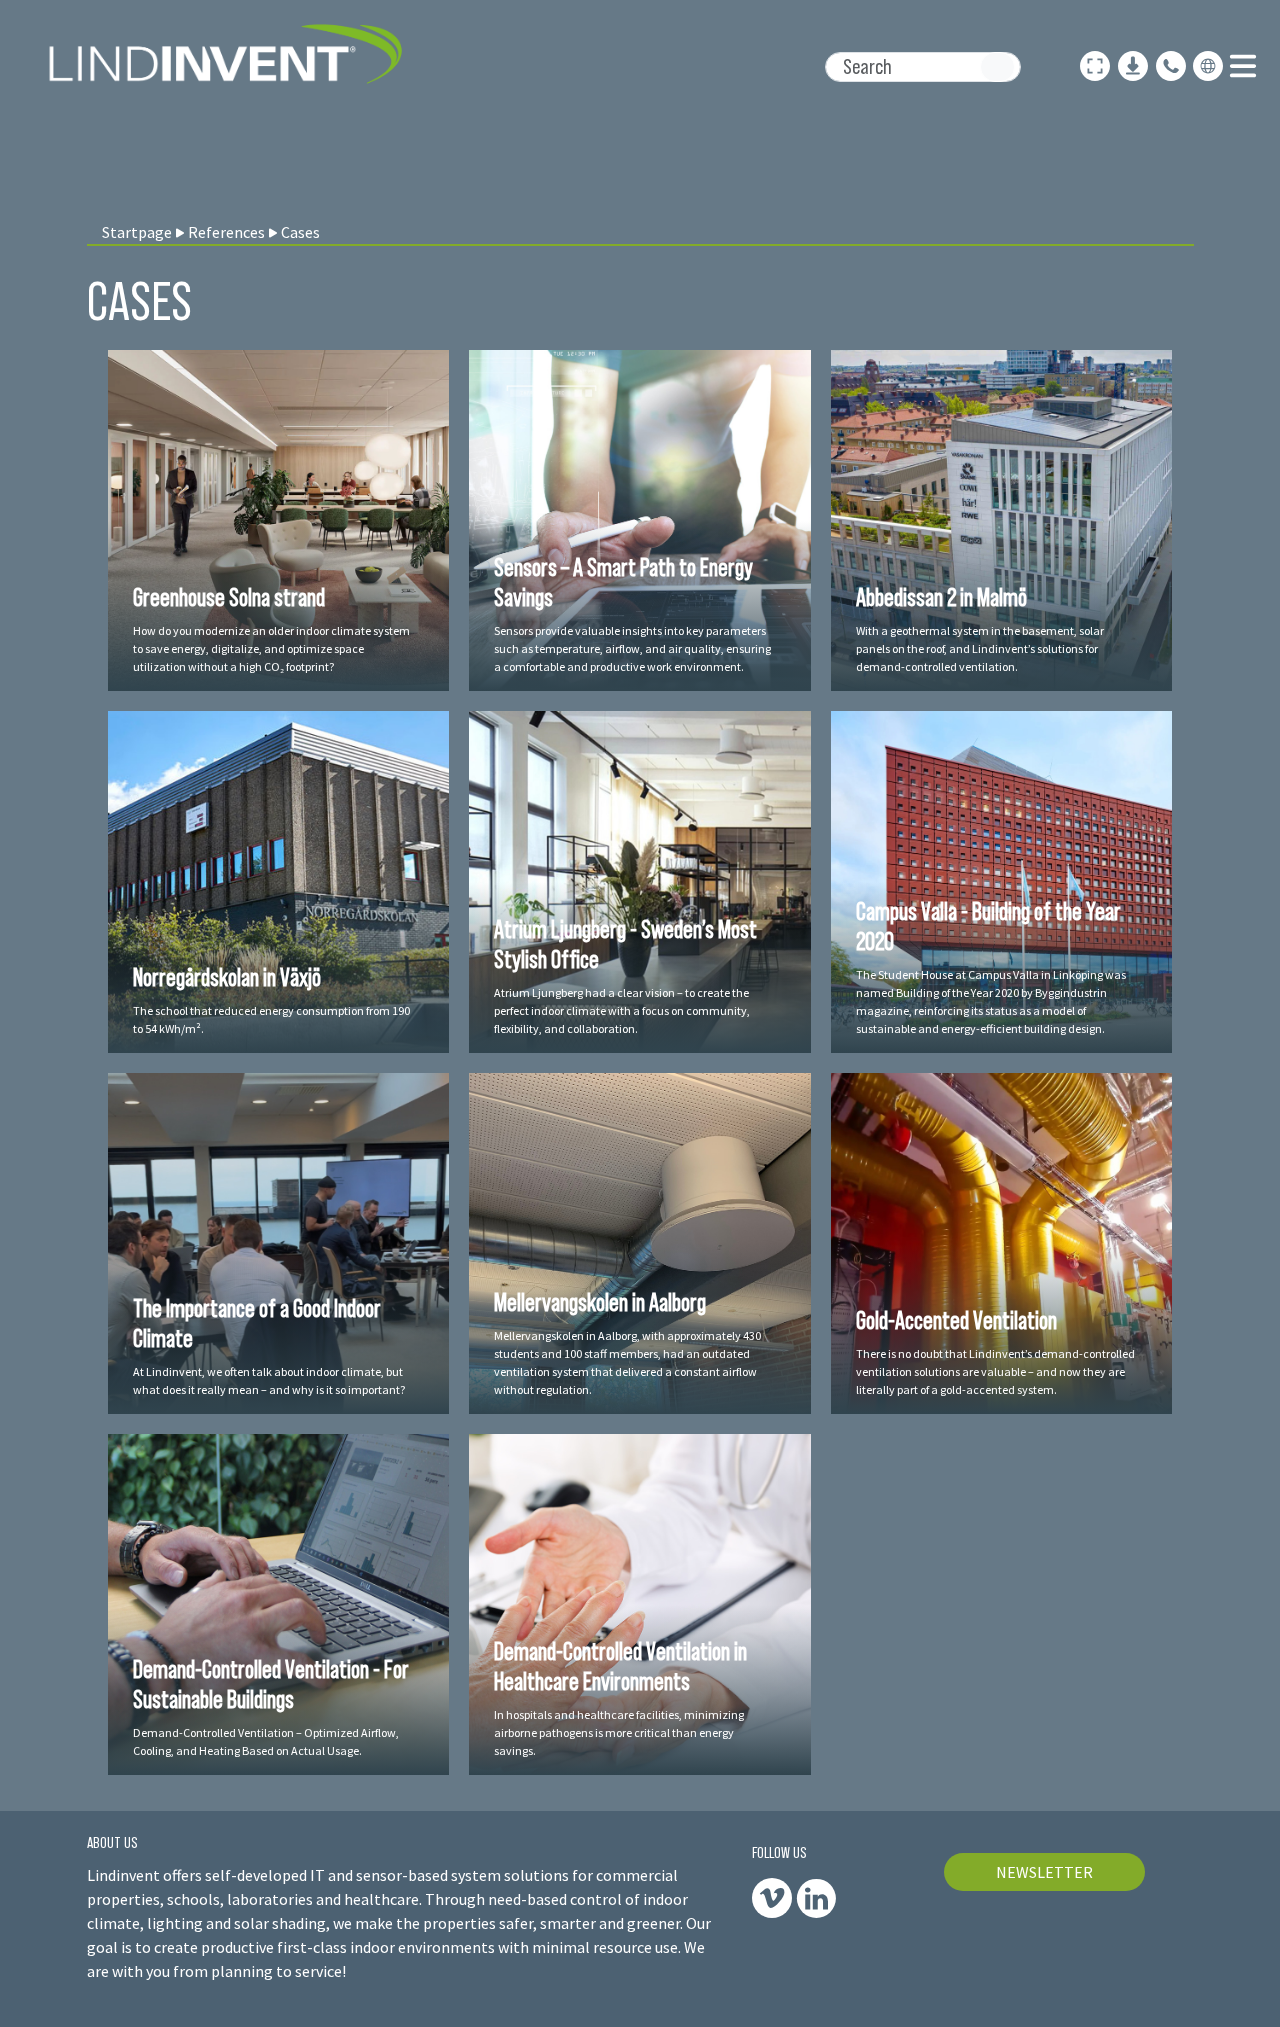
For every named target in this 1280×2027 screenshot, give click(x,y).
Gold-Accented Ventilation (956, 1320)
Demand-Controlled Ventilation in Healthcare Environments (620, 1666)
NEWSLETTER (1044, 1872)
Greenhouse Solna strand (229, 597)
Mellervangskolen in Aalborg (600, 1302)
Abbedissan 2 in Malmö (941, 597)
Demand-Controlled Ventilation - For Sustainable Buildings (271, 1684)
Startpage (137, 232)
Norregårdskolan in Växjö (227, 977)
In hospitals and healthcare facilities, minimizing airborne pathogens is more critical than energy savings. (619, 1732)
